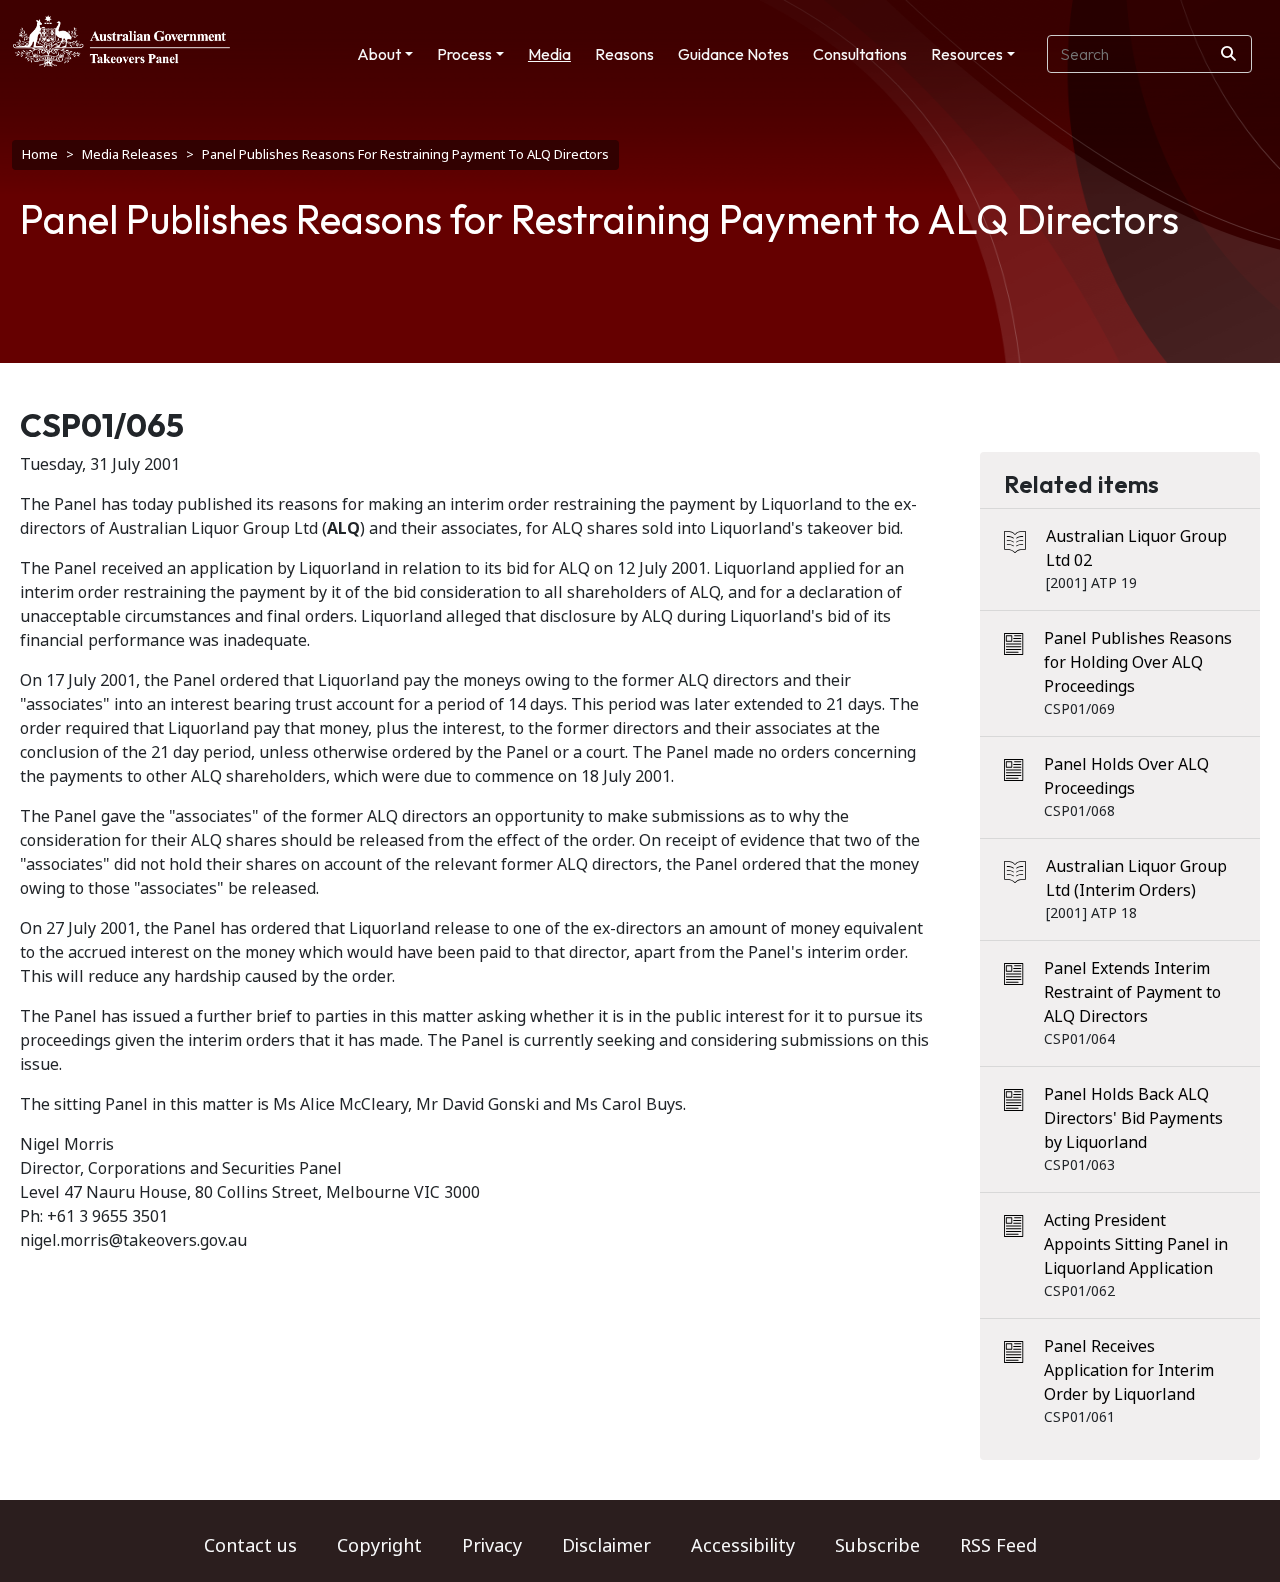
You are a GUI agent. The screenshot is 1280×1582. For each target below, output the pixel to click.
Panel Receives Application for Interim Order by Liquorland (1129, 1370)
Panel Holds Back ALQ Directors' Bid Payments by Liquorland (1133, 1118)
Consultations (860, 54)
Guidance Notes (733, 54)
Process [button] (464, 54)
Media (549, 54)
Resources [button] (967, 54)
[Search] (1228, 54)
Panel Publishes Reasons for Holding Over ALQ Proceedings (1138, 662)
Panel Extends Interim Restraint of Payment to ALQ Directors (1132, 992)
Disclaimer (606, 1546)
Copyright (379, 1546)
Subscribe (877, 1546)
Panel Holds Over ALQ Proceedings (1126, 776)
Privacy (492, 1546)
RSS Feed (998, 1546)
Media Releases (130, 154)
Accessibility (743, 1546)
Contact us (250, 1546)
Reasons (624, 54)
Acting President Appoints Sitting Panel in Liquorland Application (1136, 1244)
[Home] (121, 41)
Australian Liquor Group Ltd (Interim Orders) (1136, 878)
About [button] (379, 54)
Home (40, 154)
